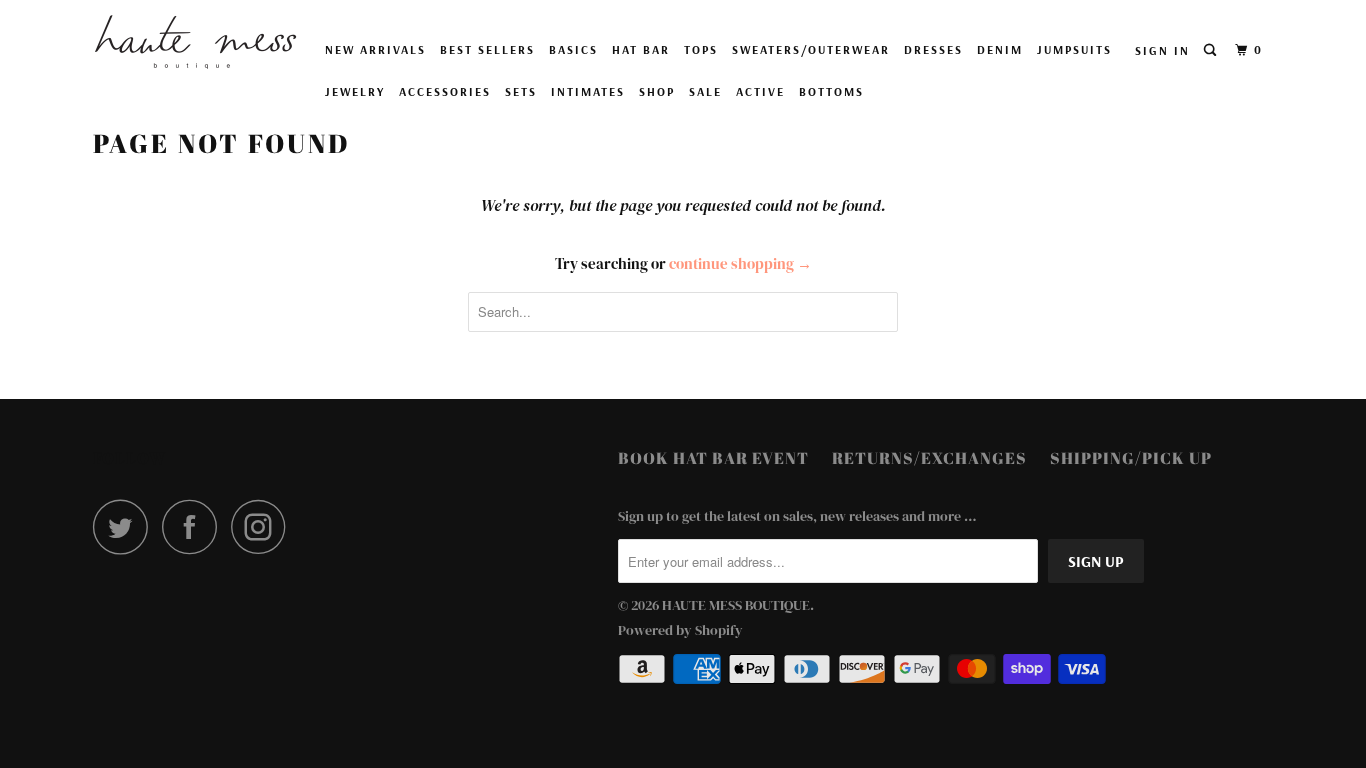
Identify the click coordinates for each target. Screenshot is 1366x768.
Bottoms (831, 91)
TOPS (701, 49)
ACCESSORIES (445, 91)
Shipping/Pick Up (1131, 458)
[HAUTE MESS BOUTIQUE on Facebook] (195, 526)
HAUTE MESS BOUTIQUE (736, 605)
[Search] (1212, 50)
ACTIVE (760, 91)
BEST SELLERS (487, 49)
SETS (521, 91)
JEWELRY (355, 91)
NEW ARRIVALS (375, 49)
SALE (705, 91)
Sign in (1162, 50)
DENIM (1000, 49)
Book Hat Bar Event (713, 458)
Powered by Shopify (680, 630)
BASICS (573, 49)
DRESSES (933, 49)
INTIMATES (588, 91)
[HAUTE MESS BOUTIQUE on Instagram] (264, 526)
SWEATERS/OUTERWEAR (811, 49)
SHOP (657, 91)
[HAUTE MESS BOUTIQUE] (195, 42)
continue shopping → (740, 263)
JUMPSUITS (1074, 49)
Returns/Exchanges (929, 458)
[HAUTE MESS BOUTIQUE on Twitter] (126, 526)
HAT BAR (641, 49)
